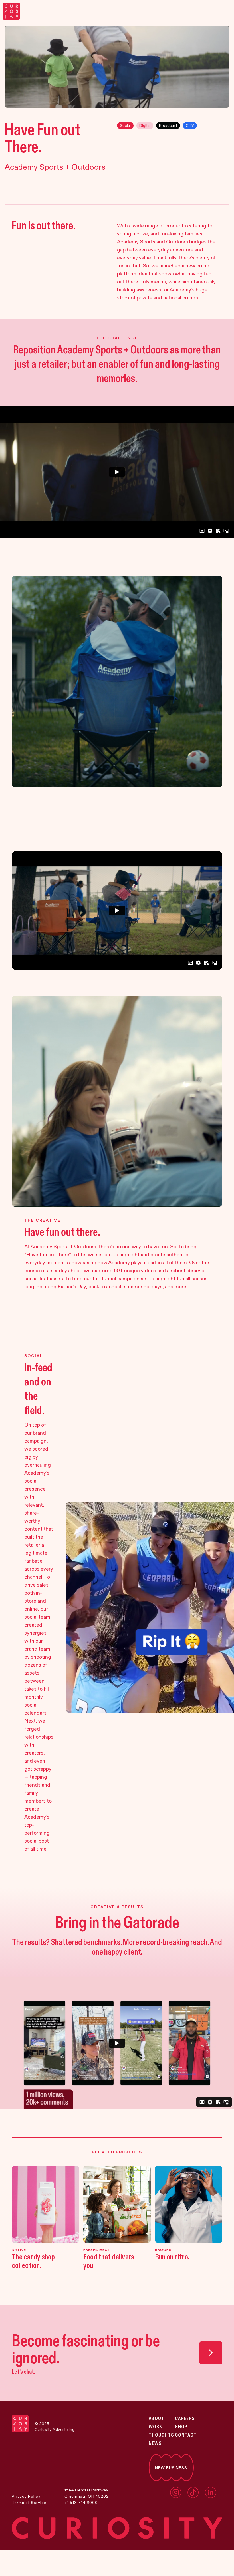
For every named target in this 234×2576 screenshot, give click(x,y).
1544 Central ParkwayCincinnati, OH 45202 (87, 2493)
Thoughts (161, 2435)
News (155, 2443)
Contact (186, 2435)
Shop (181, 2427)
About (157, 2419)
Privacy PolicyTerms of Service (29, 2499)
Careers (185, 2419)
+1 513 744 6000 (81, 2503)
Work (155, 2427)
